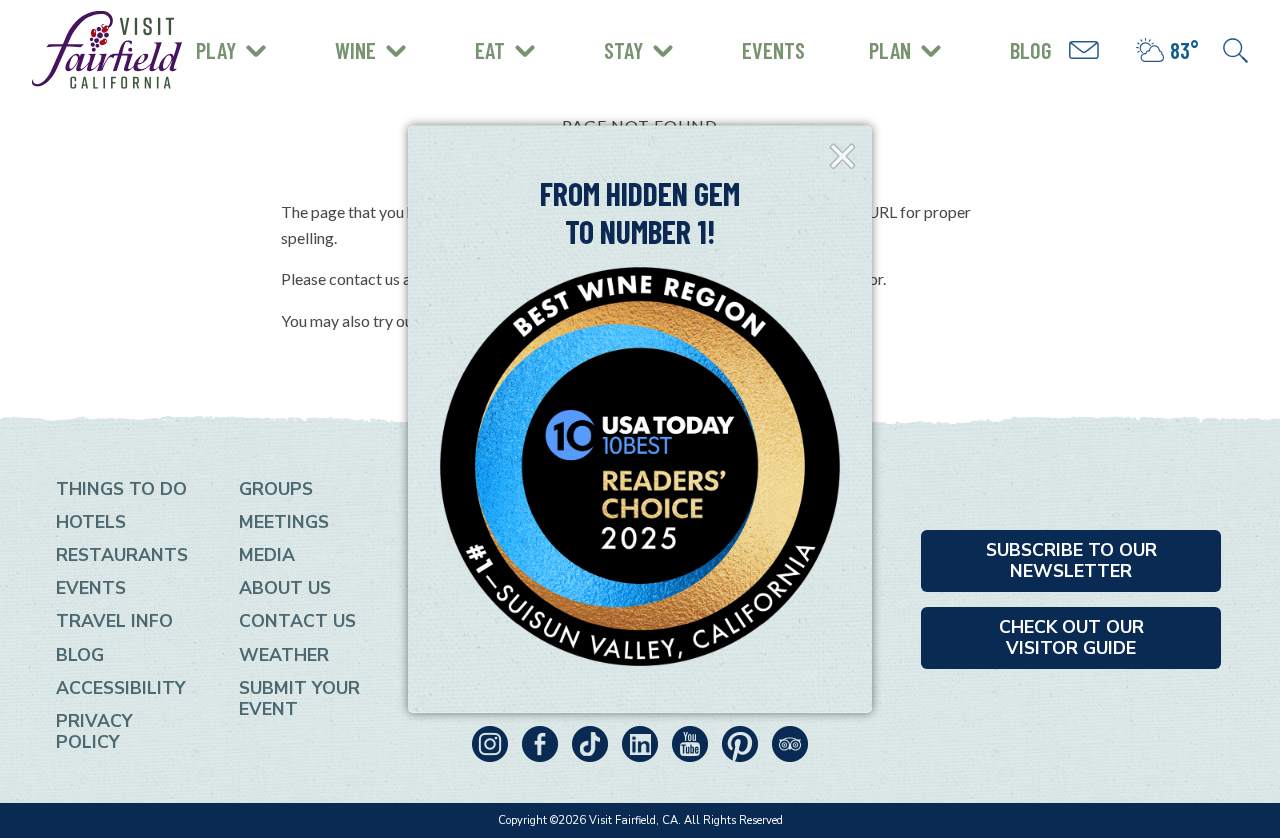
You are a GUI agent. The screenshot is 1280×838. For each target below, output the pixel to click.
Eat (490, 50)
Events (773, 50)
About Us (285, 588)
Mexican (242, 31)
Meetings (284, 522)
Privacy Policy (94, 731)
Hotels (91, 522)
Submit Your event (299, 698)
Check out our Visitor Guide (1071, 637)
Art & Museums (329, 34)
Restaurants (122, 555)
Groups (276, 489)
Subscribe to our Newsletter (1071, 560)
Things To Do (121, 489)
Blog (1031, 50)
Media (267, 555)
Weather (284, 655)
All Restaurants (277, 64)
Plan (890, 50)
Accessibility (121, 688)
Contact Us (297, 621)
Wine (355, 50)
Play (216, 50)
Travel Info (114, 621)
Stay (623, 50)
